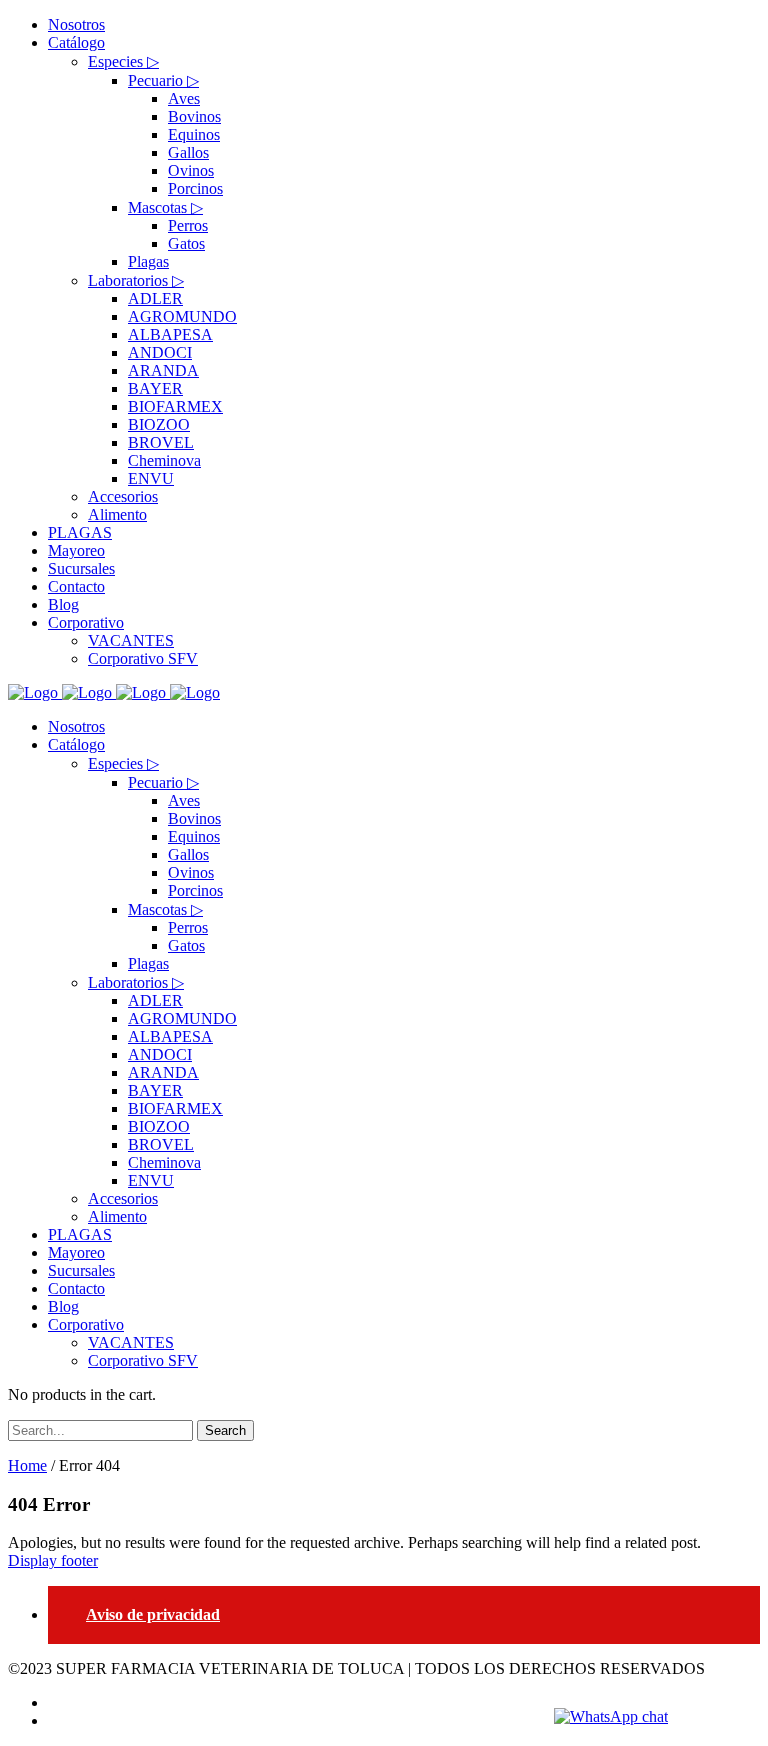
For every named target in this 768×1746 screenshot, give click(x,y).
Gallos (188, 854)
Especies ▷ (123, 763)
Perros (188, 927)
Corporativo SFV (143, 1360)
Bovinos (194, 818)
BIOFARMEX (175, 1108)
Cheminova (164, 1162)
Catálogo (76, 744)
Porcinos (195, 890)
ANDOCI (160, 1054)
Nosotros (76, 726)
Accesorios (123, 1198)
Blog (63, 1306)
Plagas (148, 963)
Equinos (194, 836)
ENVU (151, 1180)
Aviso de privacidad (153, 1614)
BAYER (155, 1090)
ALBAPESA (170, 1036)
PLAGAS (80, 1234)
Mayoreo (76, 1252)
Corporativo (86, 1324)
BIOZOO (159, 1126)
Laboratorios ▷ (136, 982)
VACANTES (131, 1342)
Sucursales (81, 1270)
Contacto (76, 1288)
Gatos (186, 945)
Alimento (117, 1216)
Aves (184, 800)
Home (27, 1465)
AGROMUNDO (182, 1018)
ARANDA (163, 1072)
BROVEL (161, 1144)
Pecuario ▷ (163, 782)
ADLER (155, 1000)
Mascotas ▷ (165, 909)
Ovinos (191, 872)
